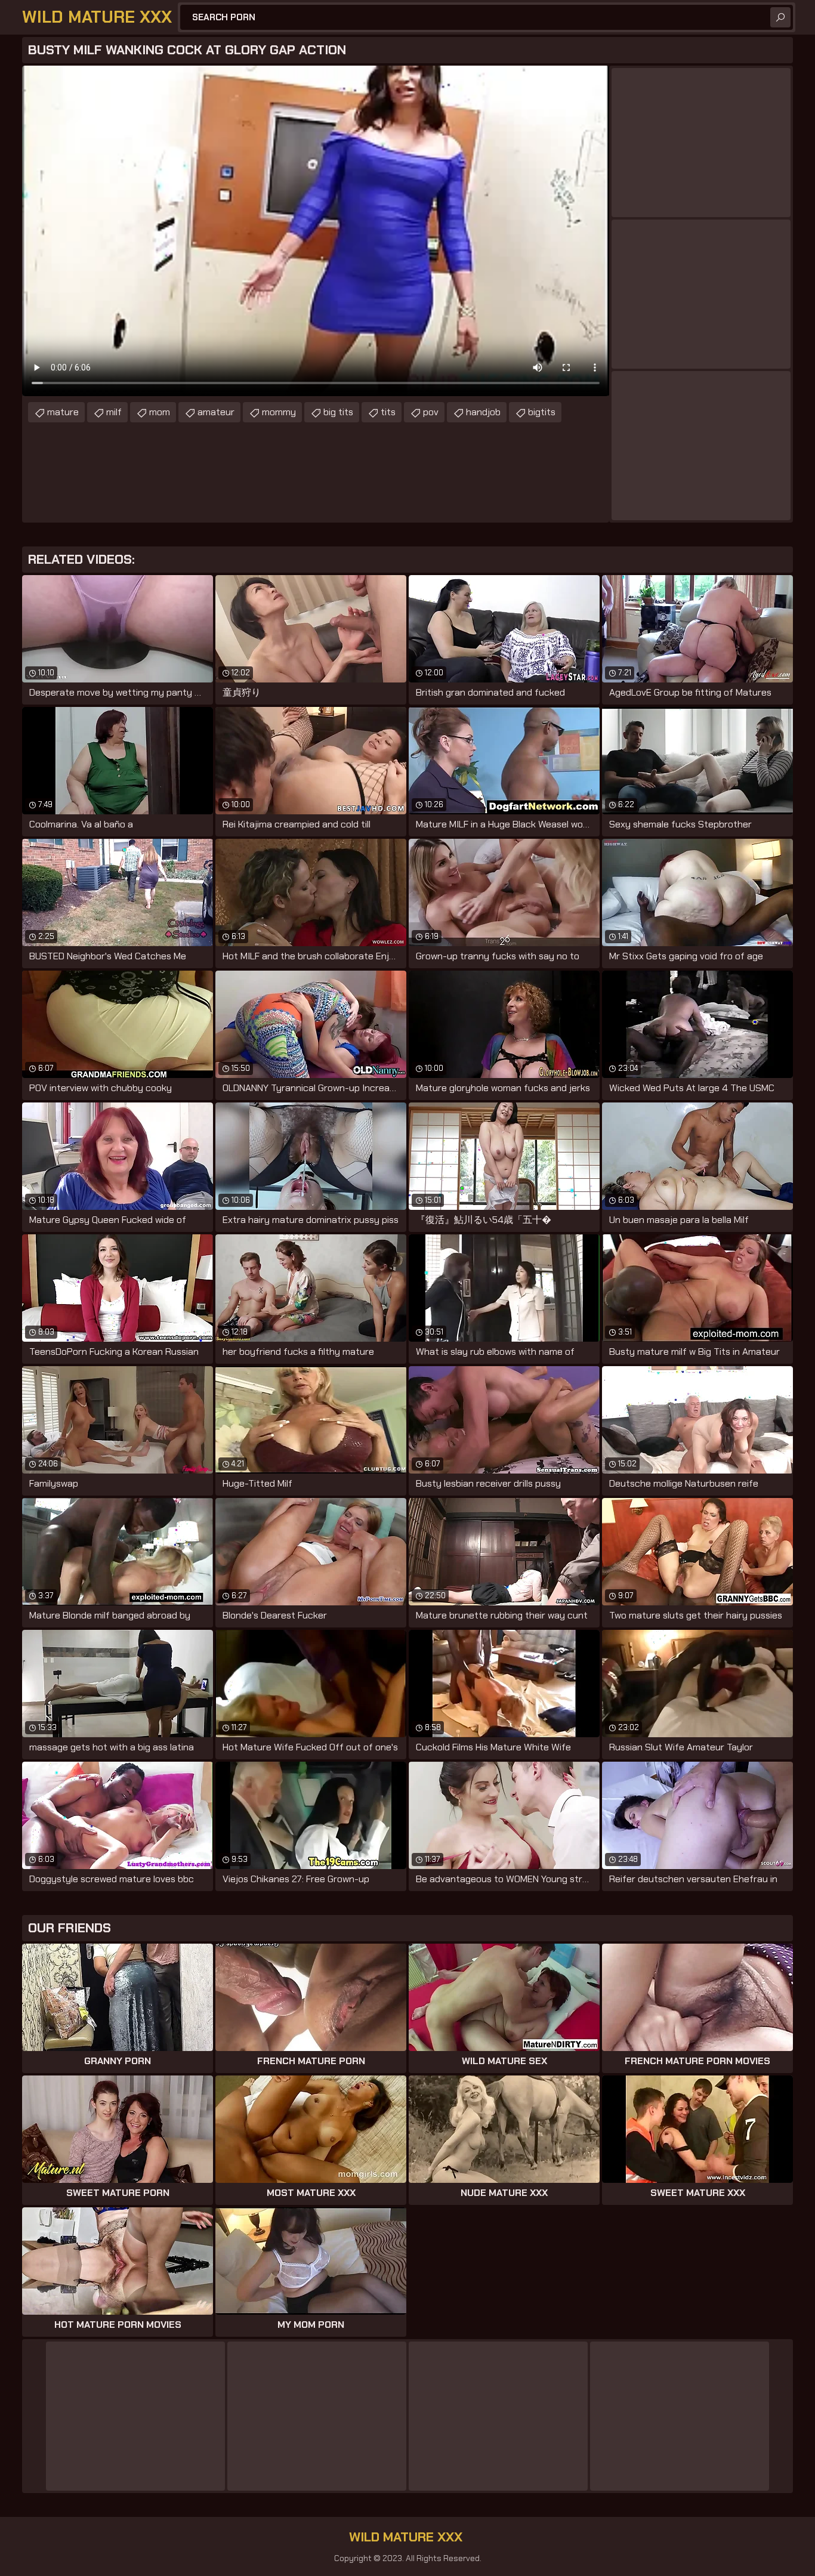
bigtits (542, 412)
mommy (279, 412)
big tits (338, 412)
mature (63, 412)
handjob (483, 412)
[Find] (780, 17)
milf (114, 412)
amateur (216, 412)
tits (388, 412)
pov (431, 412)
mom (160, 412)
